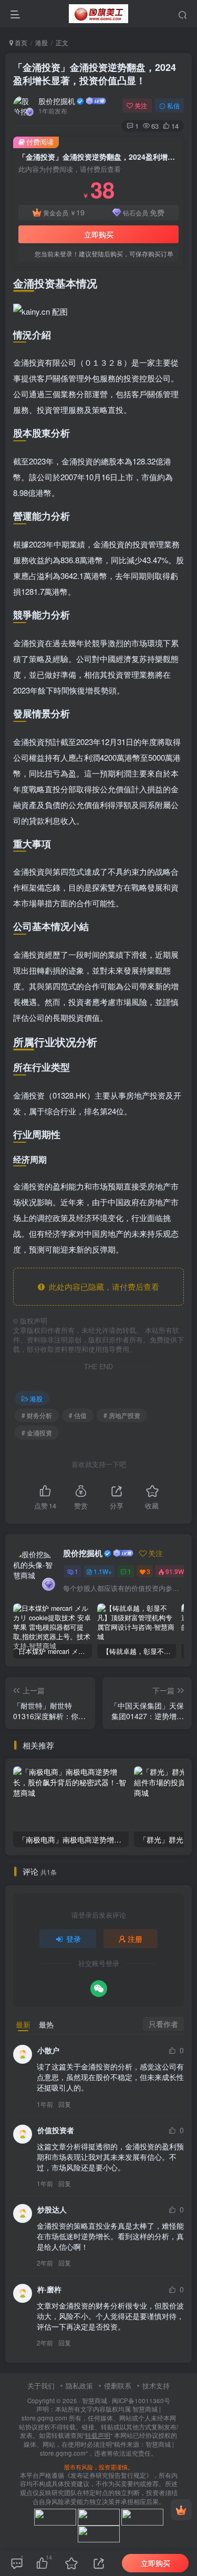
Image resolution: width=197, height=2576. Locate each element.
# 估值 (78, 1415)
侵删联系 (118, 2386)
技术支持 (156, 2386)
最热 (46, 2024)
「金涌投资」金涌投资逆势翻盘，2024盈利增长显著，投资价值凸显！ (95, 74)
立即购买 (99, 234)
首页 (20, 42)
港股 (42, 42)
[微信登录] (99, 1989)
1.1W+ (103, 1571)
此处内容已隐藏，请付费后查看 (102, 1286)
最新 (23, 2024)
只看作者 (163, 2024)
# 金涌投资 (37, 1432)
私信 (173, 105)
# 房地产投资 (122, 1415)
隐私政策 (79, 2386)
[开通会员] (181, 2510)
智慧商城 (95, 2401)
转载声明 (98, 2435)
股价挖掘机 (57, 101)
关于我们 (41, 2386)
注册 (135, 1939)
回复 (65, 2104)
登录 (74, 1939)
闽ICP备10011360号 (141, 2401)
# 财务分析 (37, 1415)
